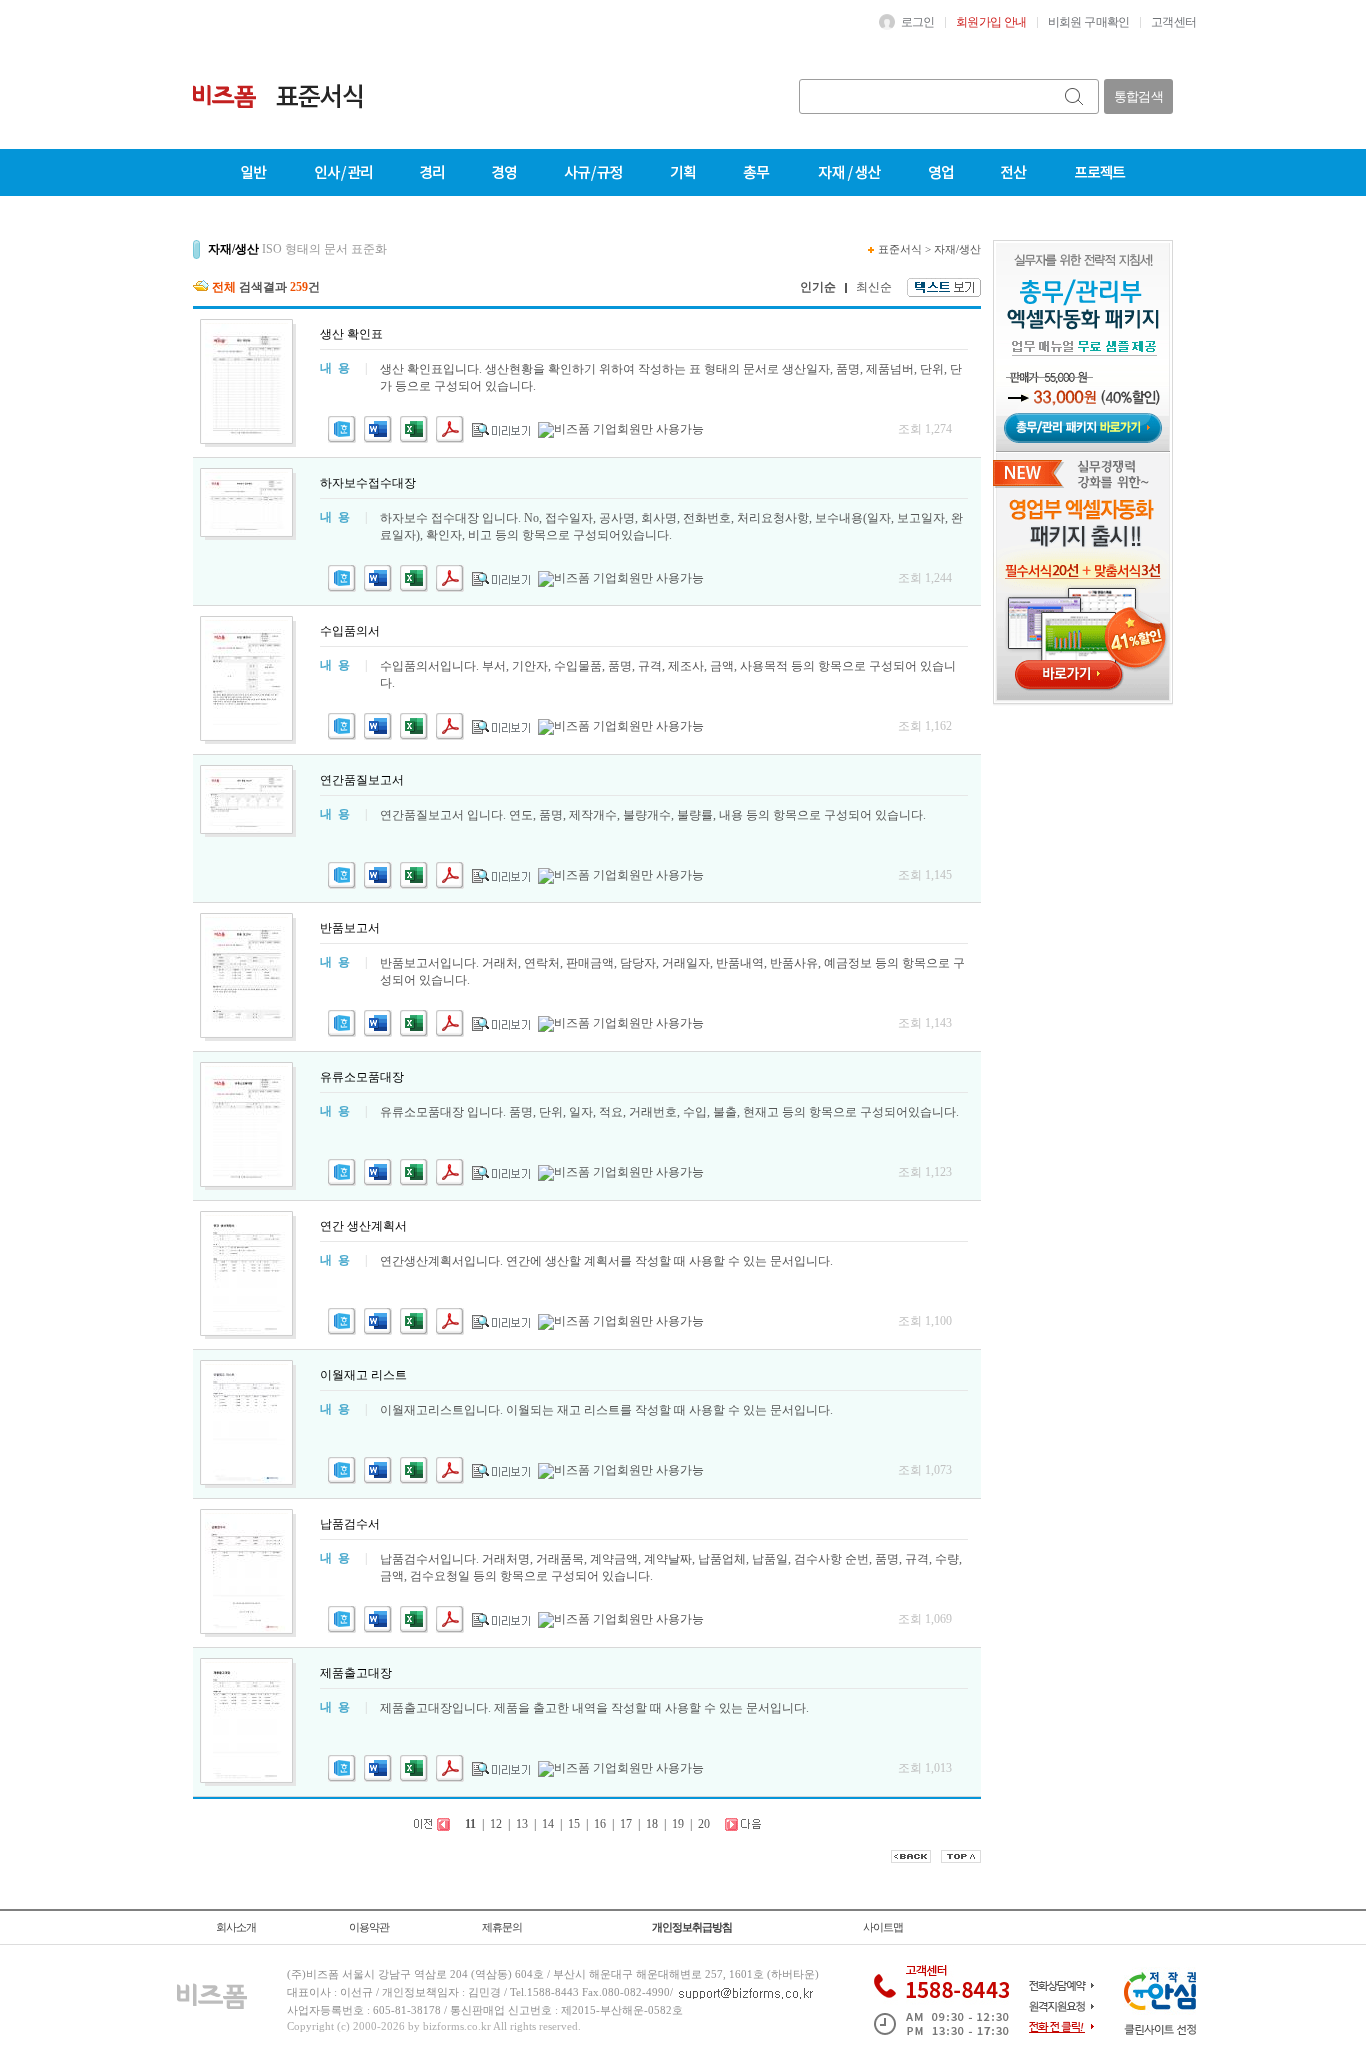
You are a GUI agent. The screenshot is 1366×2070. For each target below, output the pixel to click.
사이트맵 (883, 1927)
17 (626, 1824)
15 (574, 1824)
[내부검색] (1075, 96)
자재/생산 (957, 249)
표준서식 (900, 249)
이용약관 (369, 1927)
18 (652, 1824)
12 (496, 1824)
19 (678, 1824)
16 (600, 1824)
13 (522, 1824)
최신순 (874, 287)
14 (548, 1824)
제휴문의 (502, 1927)
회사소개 (236, 1927)
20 (704, 1824)
